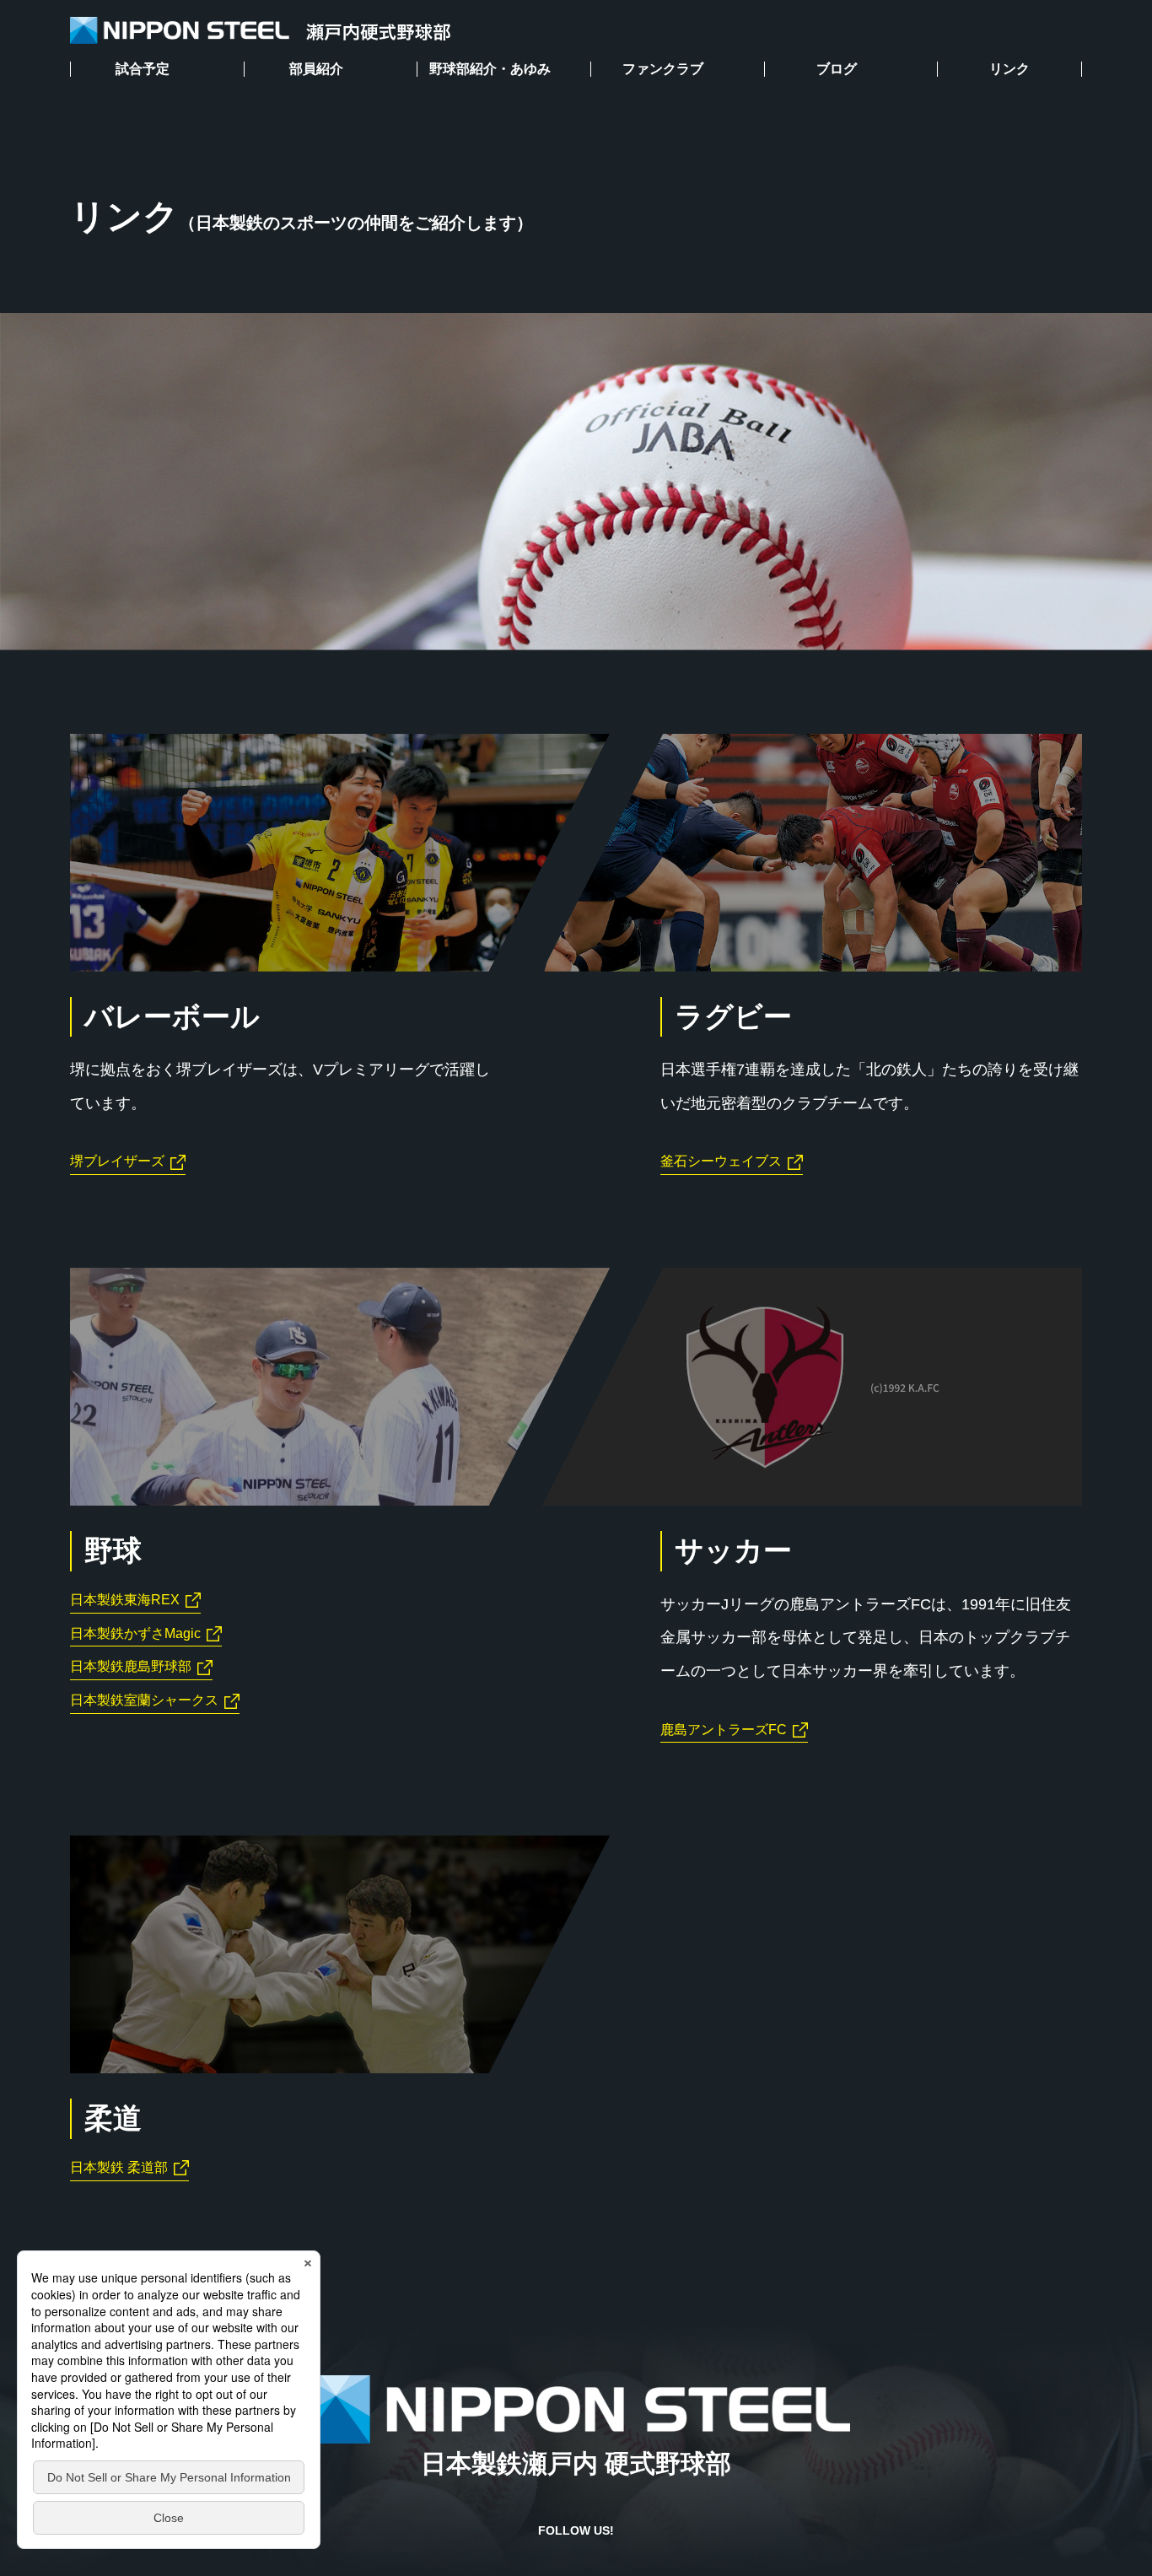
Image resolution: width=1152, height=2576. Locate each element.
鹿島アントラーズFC (724, 1730)
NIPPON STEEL (260, 31)
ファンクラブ (663, 69)
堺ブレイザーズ (117, 1161)
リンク (1009, 69)
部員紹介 (316, 69)
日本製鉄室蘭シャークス (144, 1700)
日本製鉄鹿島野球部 (131, 1666)
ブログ (837, 69)
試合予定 (143, 69)
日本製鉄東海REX (125, 1600)
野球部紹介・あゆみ (490, 69)
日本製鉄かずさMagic (135, 1633)
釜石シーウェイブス (721, 1161)
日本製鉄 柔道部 (119, 2167)
